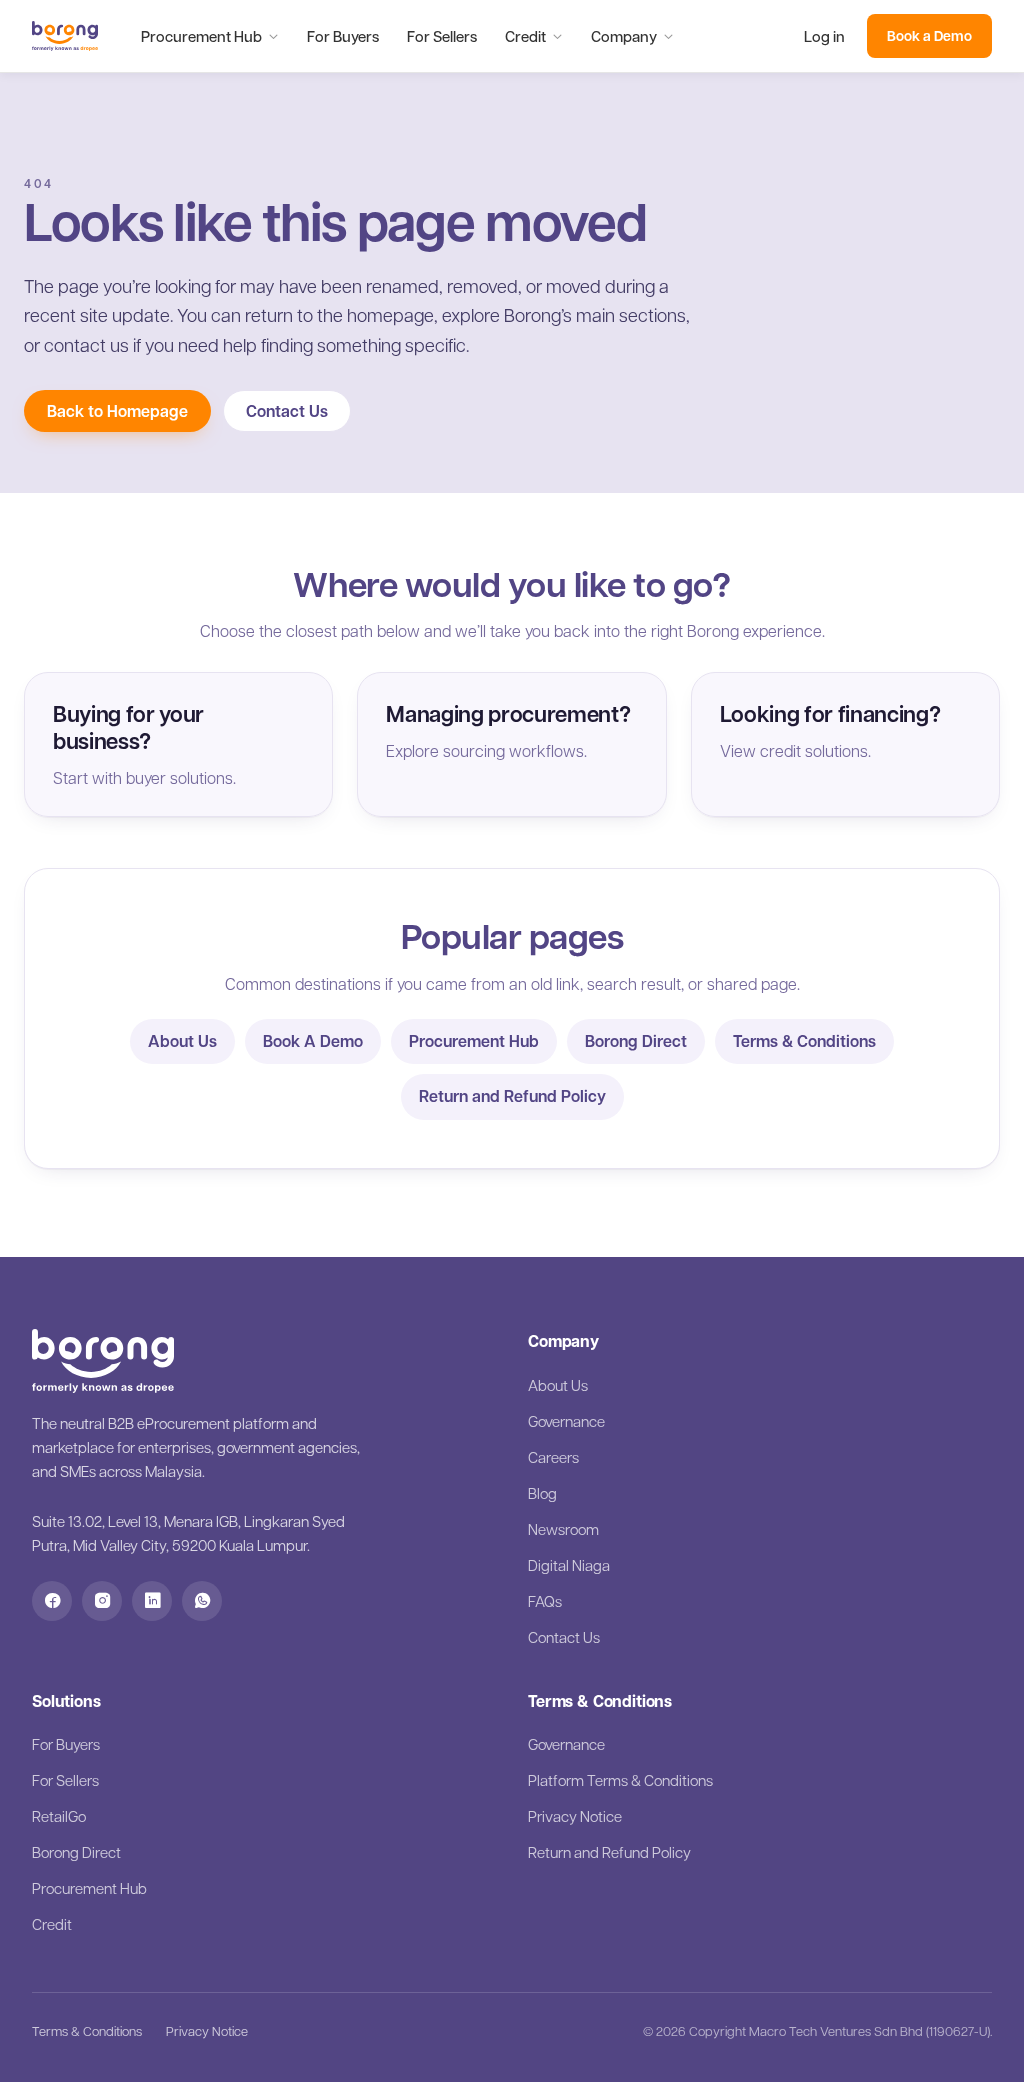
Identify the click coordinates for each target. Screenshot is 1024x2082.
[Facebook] (52, 1601)
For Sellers (442, 36)
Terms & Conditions (804, 1041)
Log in (824, 36)
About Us (182, 1041)
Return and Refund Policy (512, 1096)
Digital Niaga (569, 1565)
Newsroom (563, 1529)
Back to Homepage (117, 411)
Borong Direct (636, 1041)
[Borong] (65, 36)
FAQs (545, 1601)
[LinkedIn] (152, 1601)
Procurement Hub (201, 36)
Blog (542, 1493)
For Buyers (343, 36)
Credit (525, 36)
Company (624, 36)
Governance (566, 1421)
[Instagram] (102, 1601)
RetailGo (59, 1816)
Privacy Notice (575, 1816)
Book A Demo (313, 1041)
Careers (553, 1457)
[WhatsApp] (202, 1601)
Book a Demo (929, 35)
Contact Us (287, 411)
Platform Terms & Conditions (620, 1780)
